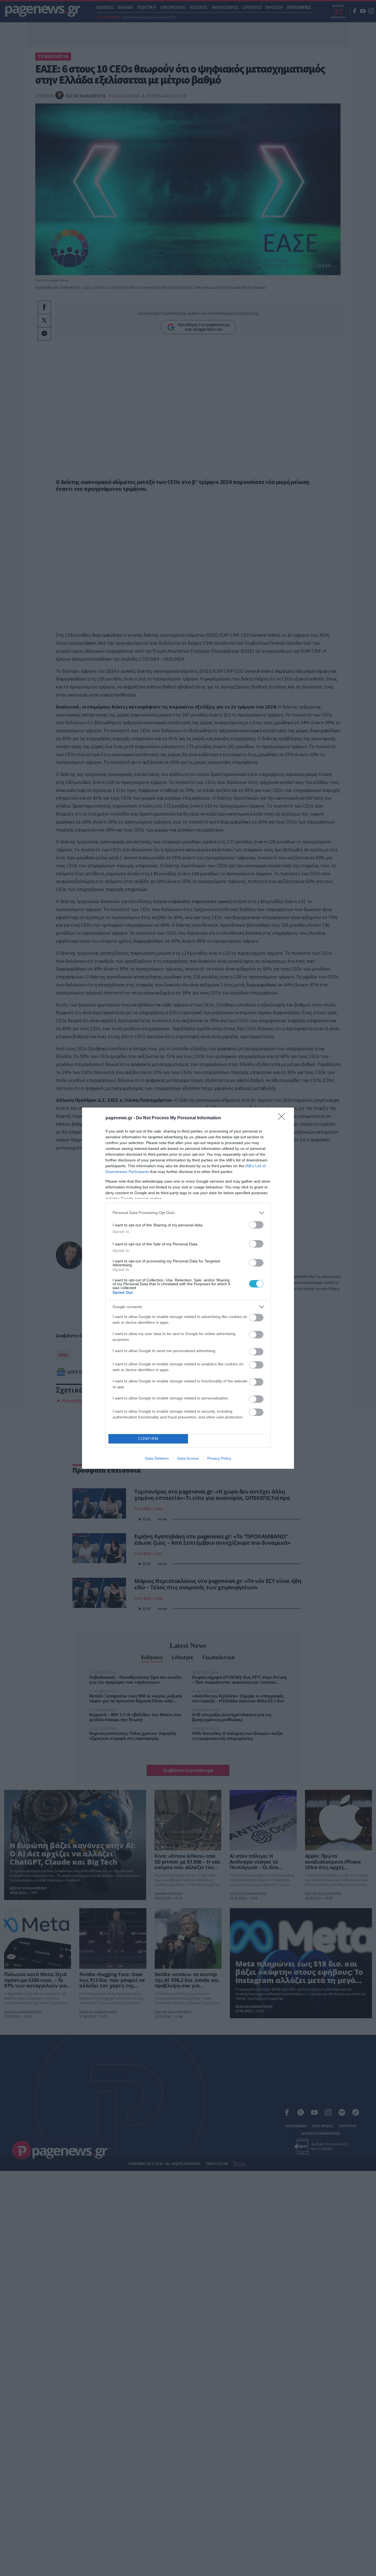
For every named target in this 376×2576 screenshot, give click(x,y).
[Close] (283, 1118)
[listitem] (188, 1213)
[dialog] (188, 1288)
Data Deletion (157, 1458)
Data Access (188, 1458)
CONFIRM (148, 1439)
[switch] (256, 1225)
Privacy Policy (219, 1458)
